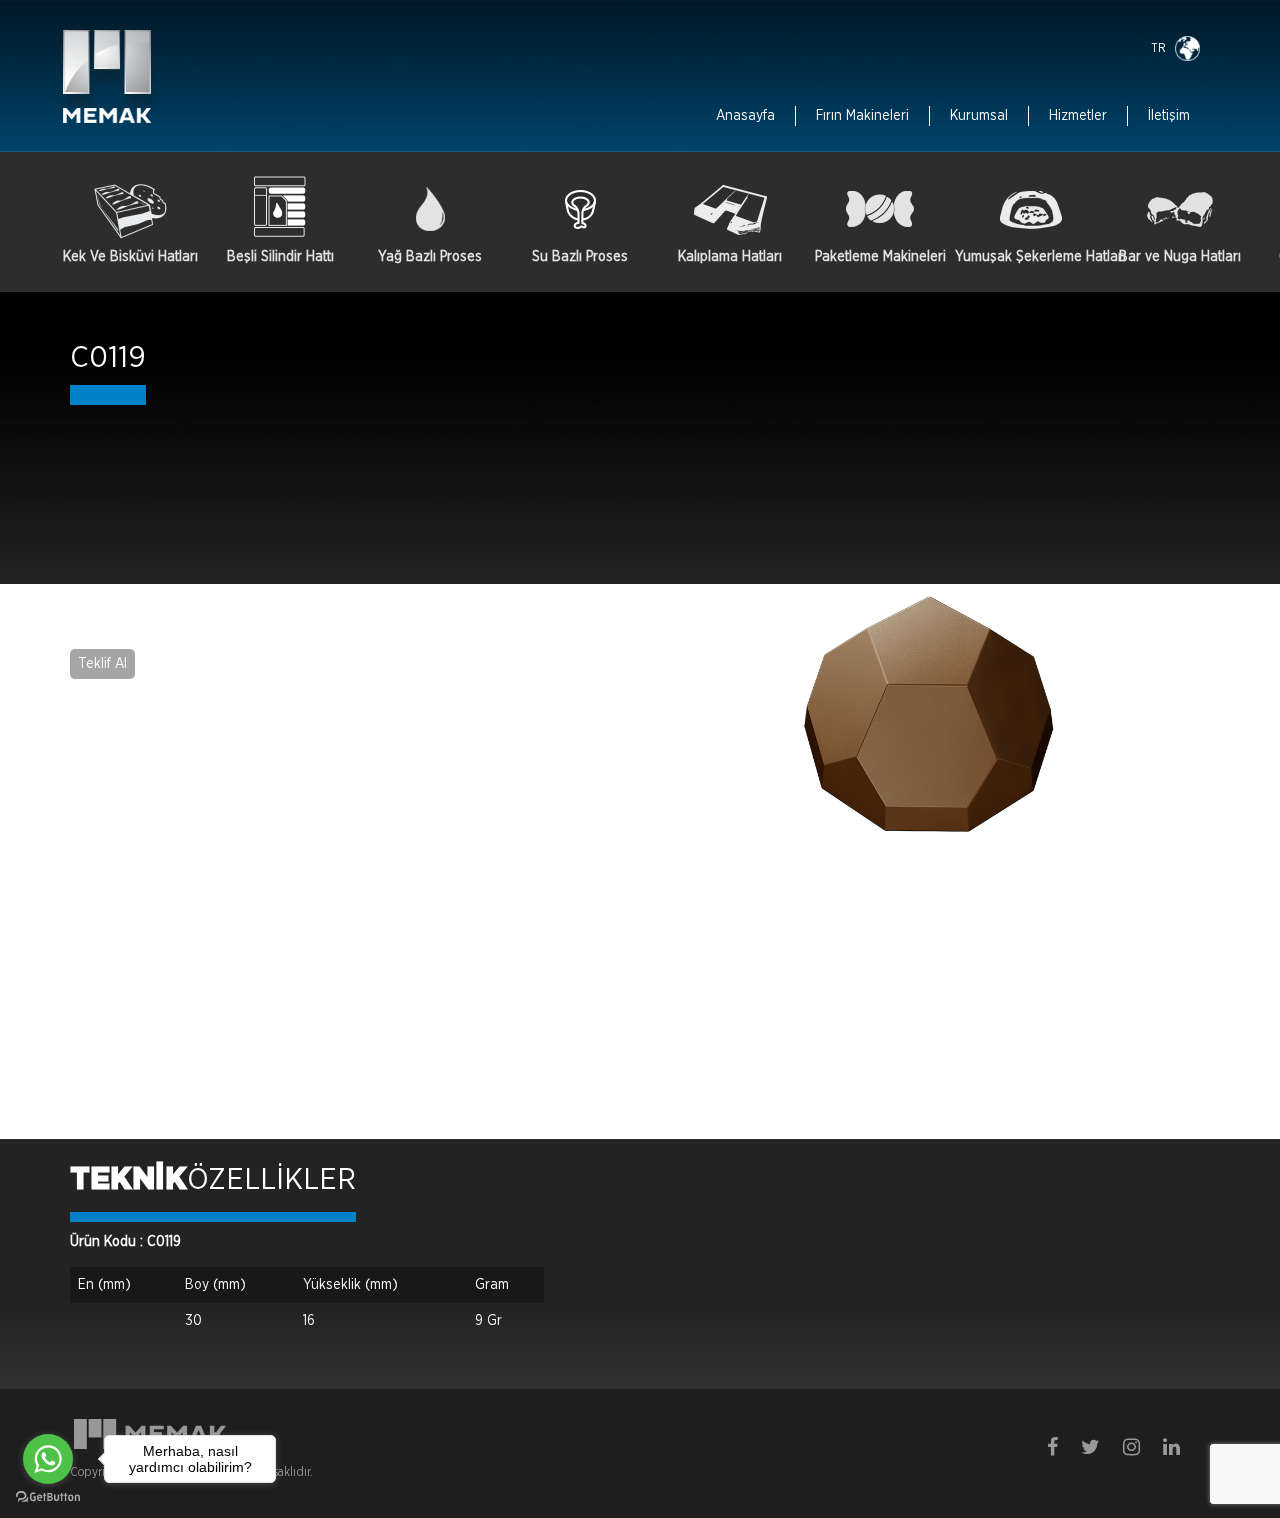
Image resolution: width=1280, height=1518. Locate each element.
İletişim (1169, 116)
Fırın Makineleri (862, 116)
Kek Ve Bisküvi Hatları (130, 257)
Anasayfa (745, 116)
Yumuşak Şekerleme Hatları (1030, 257)
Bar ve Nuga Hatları (1180, 257)
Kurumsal (979, 116)
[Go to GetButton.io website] (48, 1497)
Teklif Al (102, 664)
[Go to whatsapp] (48, 1459)
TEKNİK (128, 1180)
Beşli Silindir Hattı (280, 257)
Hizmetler (1078, 116)
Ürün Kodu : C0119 (125, 1242)
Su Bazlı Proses (580, 257)
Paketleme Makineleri (880, 257)
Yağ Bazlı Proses (430, 257)
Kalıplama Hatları (730, 257)
